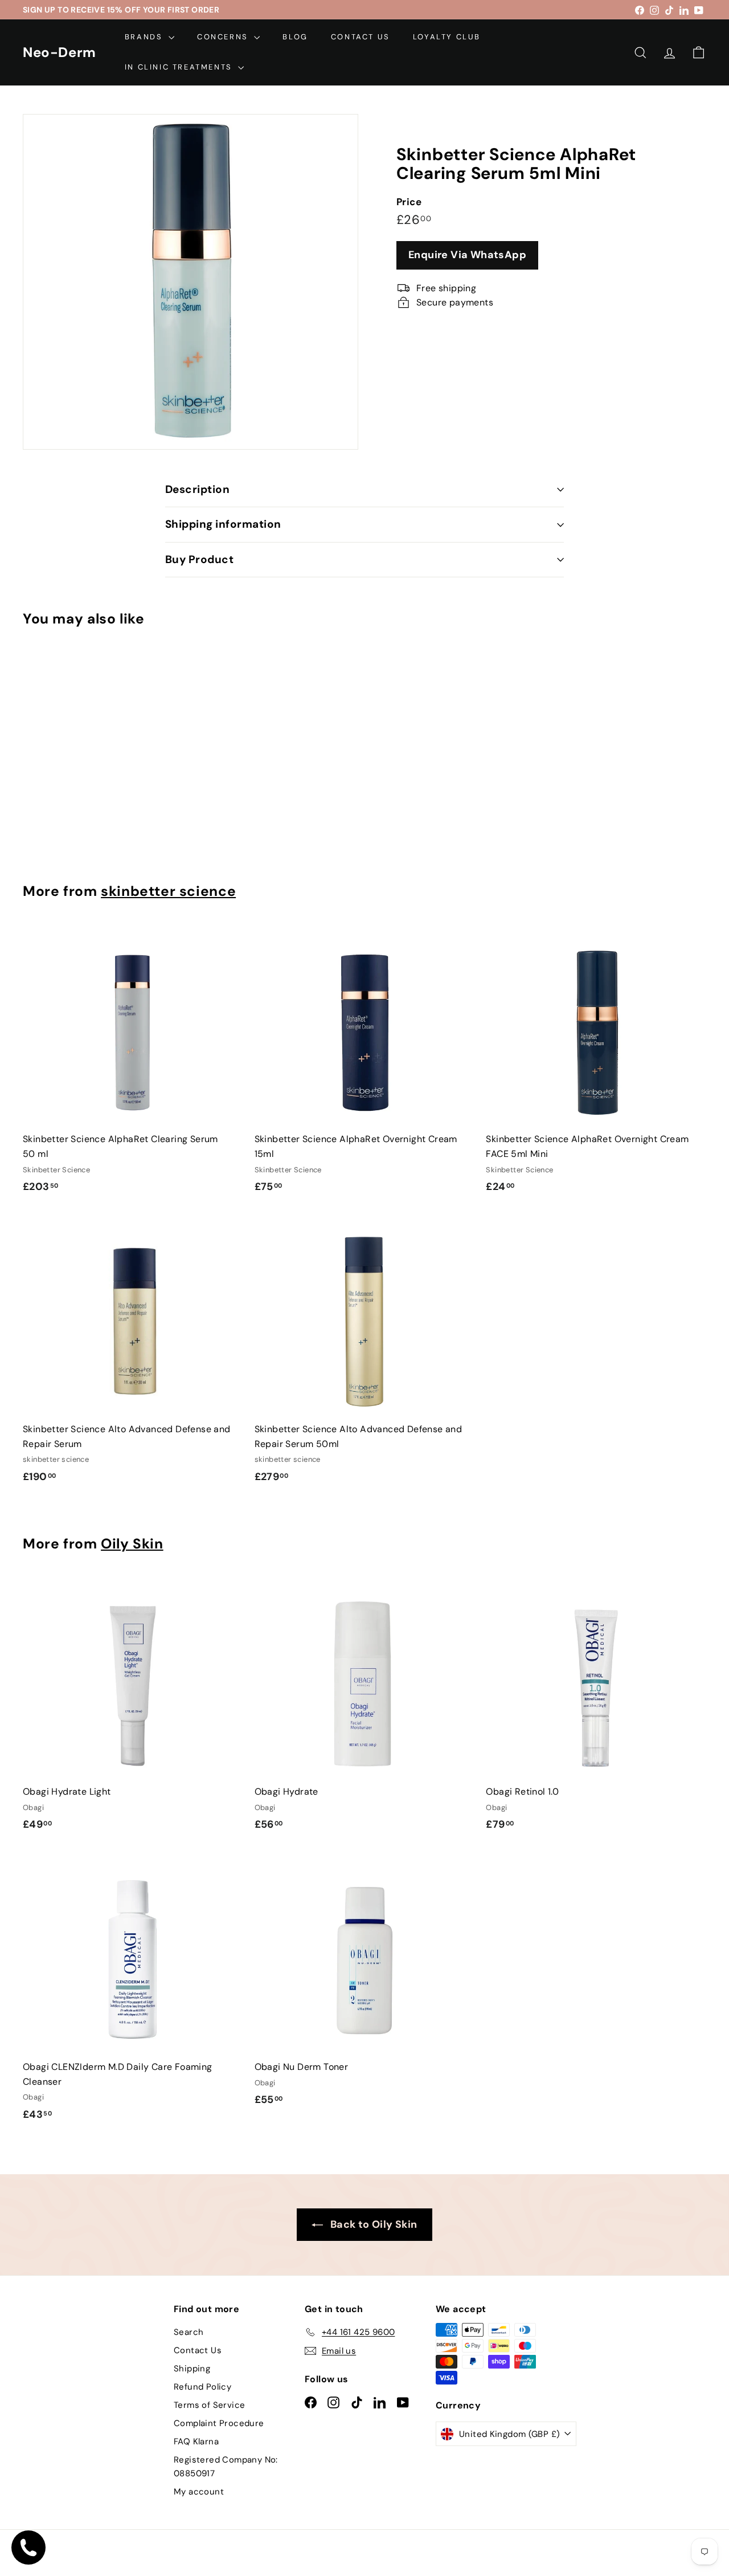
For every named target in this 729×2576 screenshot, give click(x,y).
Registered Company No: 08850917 (226, 2467)
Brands (145, 37)
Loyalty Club (447, 37)
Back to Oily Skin (372, 2224)
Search (189, 2332)
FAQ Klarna (196, 2442)
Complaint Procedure (219, 2423)
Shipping (192, 2369)
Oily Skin (132, 1544)
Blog (295, 37)
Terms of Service (209, 2405)
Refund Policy (202, 2387)
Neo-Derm (60, 52)
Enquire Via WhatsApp (467, 255)
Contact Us (198, 2350)
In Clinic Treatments (180, 67)
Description (197, 489)
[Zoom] (191, 282)
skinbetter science (168, 891)
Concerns (224, 37)
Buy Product (199, 559)
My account (199, 2492)
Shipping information (223, 524)
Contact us (361, 37)
